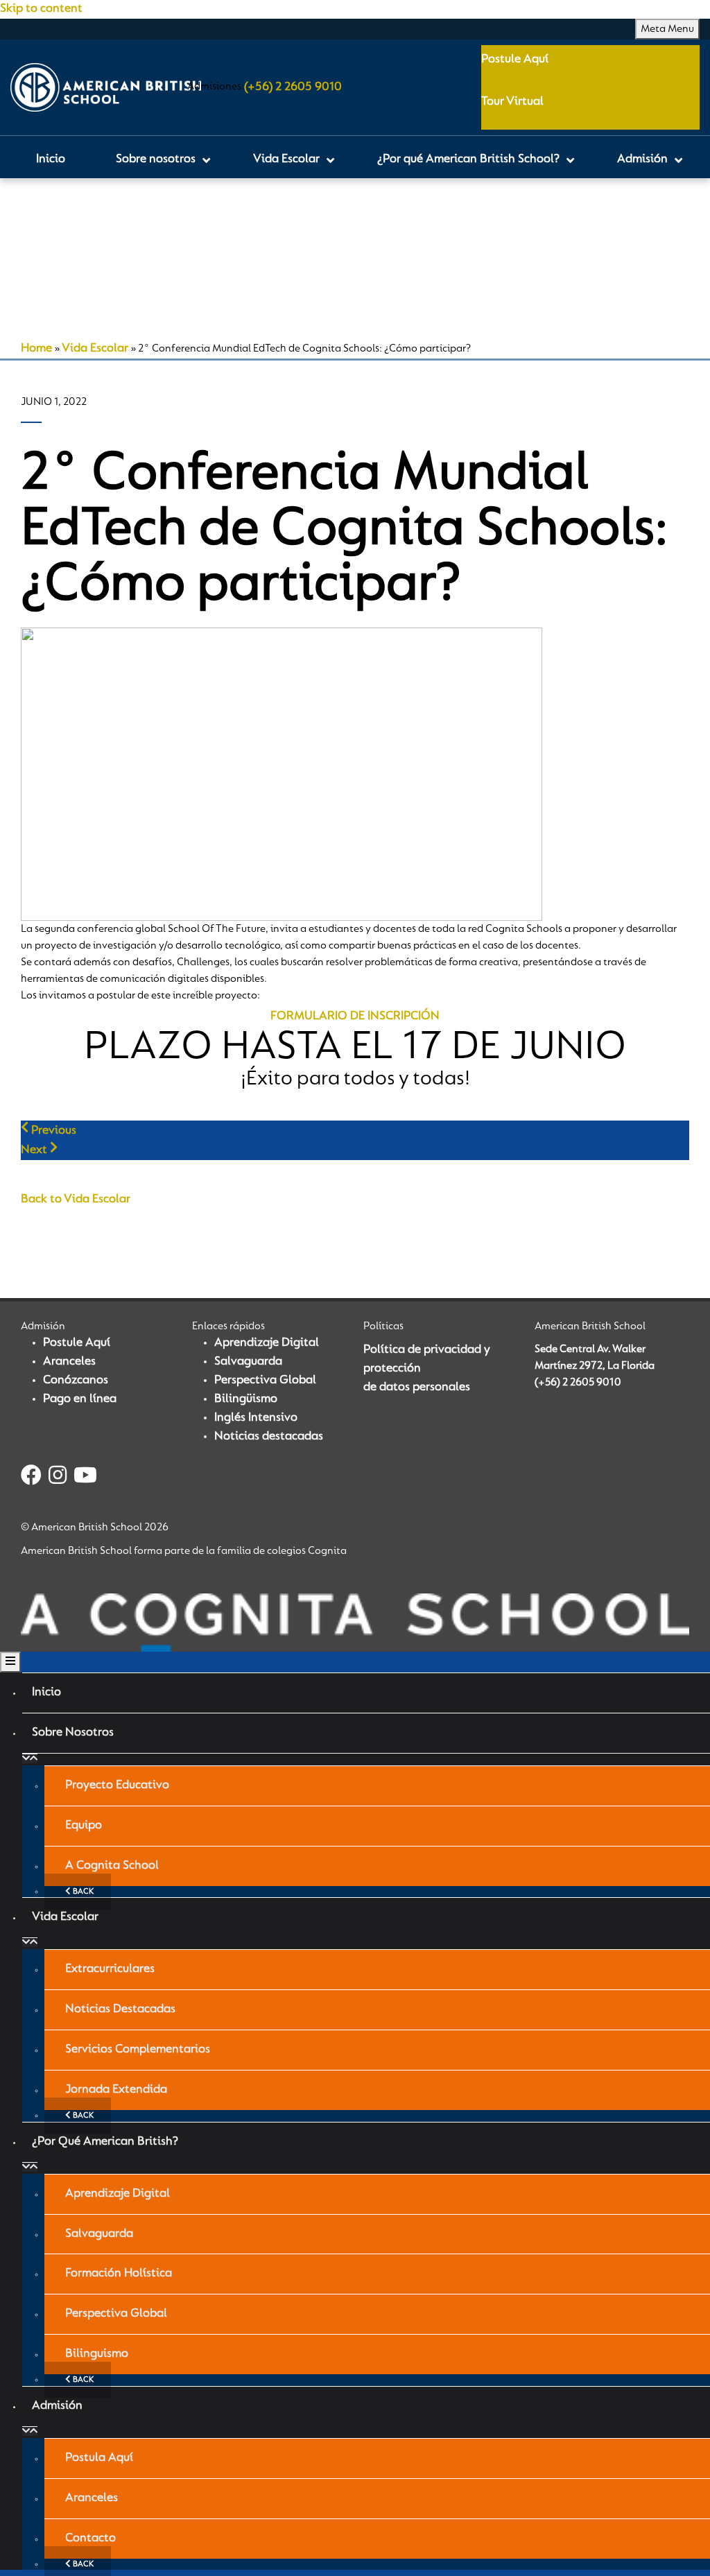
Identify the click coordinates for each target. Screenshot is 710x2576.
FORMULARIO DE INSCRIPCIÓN (355, 1017)
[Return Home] (106, 87)
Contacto (90, 2539)
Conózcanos (76, 1381)
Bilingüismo (246, 1399)
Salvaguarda (248, 1362)
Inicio (46, 1693)
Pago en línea (80, 1399)
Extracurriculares (110, 1969)
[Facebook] (31, 1478)
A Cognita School (112, 1866)
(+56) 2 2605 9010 (293, 87)
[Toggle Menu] (10, 1662)
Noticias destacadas (269, 1437)
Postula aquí (99, 2458)
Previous (52, 1131)
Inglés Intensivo (256, 1418)
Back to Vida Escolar (76, 1200)
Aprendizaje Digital (267, 1343)
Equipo (84, 1826)
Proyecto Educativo (117, 1786)
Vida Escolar (95, 349)
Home (36, 349)
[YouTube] (85, 1478)
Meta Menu (667, 29)
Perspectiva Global (265, 1381)
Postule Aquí (515, 60)
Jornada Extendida (116, 2090)
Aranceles (69, 1362)
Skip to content (41, 9)
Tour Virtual (512, 102)
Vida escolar (65, 1917)
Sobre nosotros (73, 1733)
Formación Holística (119, 2274)
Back (82, 1892)
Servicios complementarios (138, 2050)
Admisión (57, 2406)
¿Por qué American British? (105, 2142)
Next (35, 1150)
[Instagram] (58, 1478)
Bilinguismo (97, 2354)
